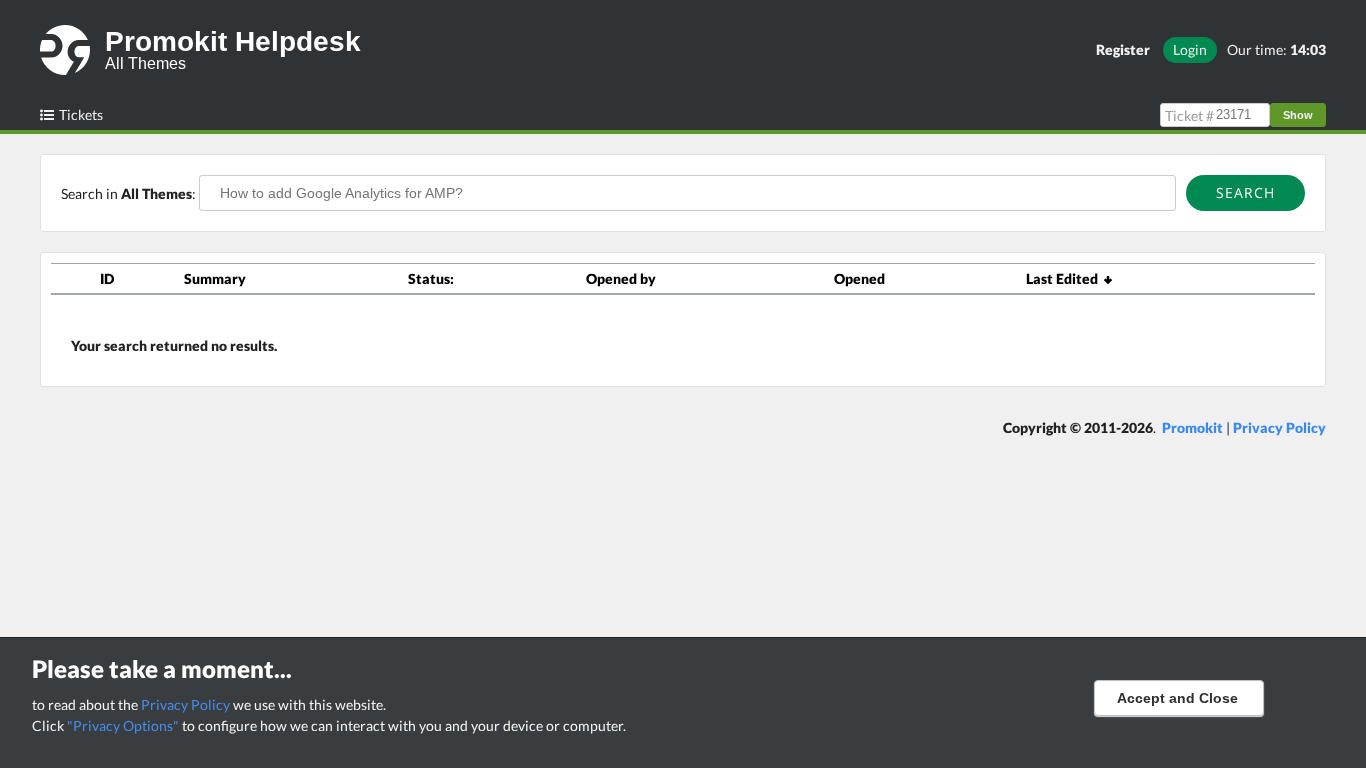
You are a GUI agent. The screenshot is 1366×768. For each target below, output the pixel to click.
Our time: (1276, 49)
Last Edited (1065, 278)
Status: (431, 278)
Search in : (130, 193)
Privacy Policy (185, 704)
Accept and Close (1177, 698)
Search (1245, 192)
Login (1190, 49)
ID (107, 278)
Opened (859, 278)
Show (1298, 115)
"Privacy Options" (123, 725)
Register (1123, 49)
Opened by (621, 278)
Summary (215, 278)
